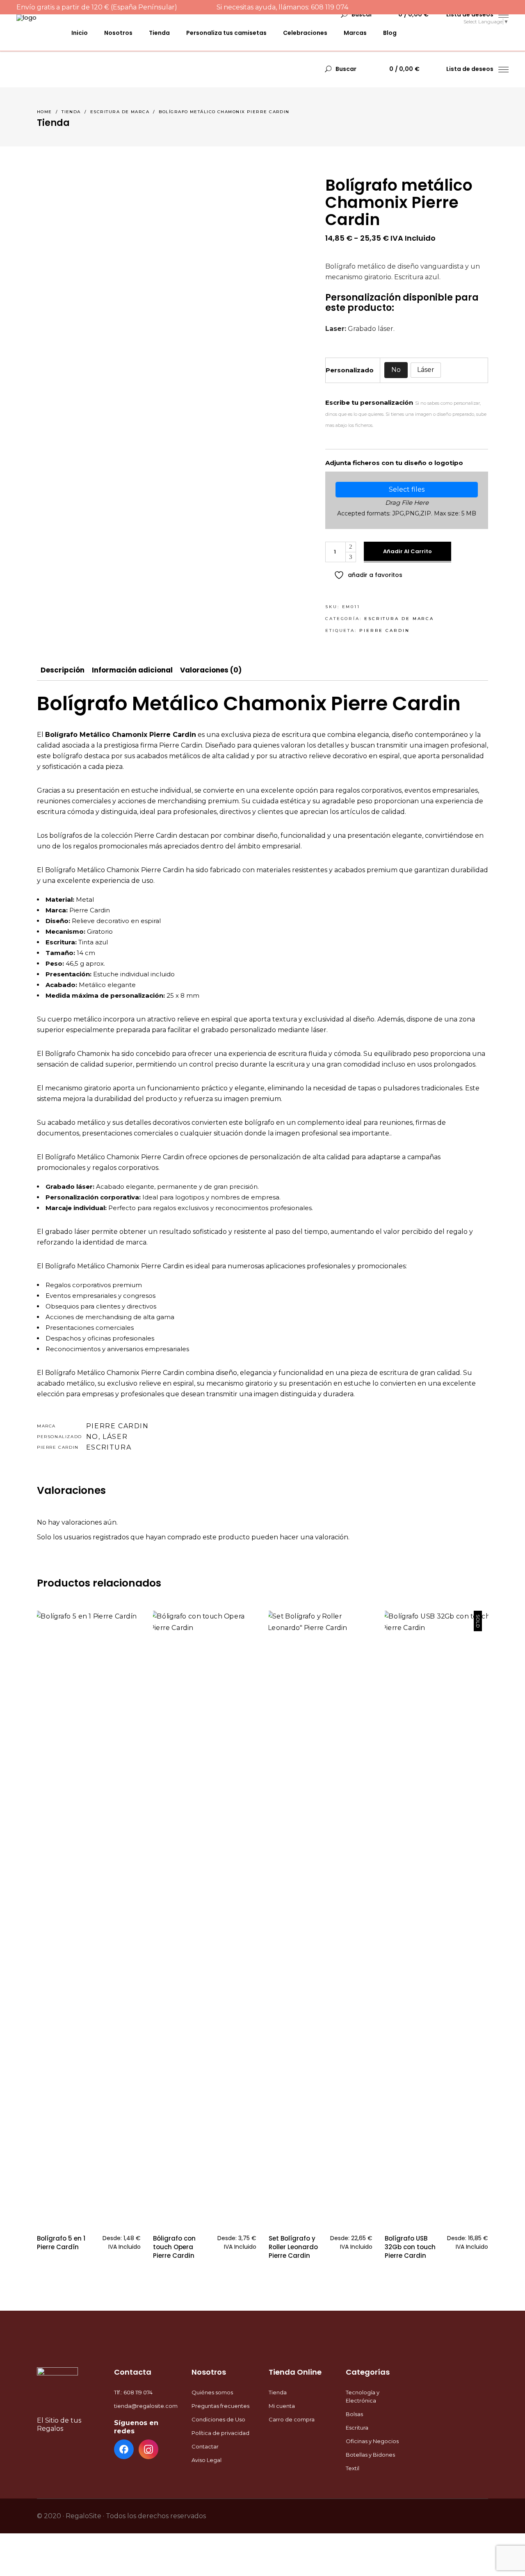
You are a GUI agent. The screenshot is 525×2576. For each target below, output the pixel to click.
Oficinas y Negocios (372, 2441)
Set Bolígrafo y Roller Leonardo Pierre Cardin (293, 2247)
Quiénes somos (212, 2392)
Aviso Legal (207, 2460)
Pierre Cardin (385, 630)
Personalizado (350, 370)
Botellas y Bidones (370, 2455)
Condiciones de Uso (218, 2419)
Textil (353, 2468)
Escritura (109, 1447)
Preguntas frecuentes (220, 2406)
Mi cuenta (282, 2406)
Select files (407, 489)
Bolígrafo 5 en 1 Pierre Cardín (61, 2243)
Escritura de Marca (120, 112)
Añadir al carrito (407, 551)
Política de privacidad (220, 2433)
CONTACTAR (415, 21)
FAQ (452, 21)
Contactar (205, 2446)
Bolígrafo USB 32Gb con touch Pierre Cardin (410, 2247)
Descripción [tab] (63, 670)
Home (45, 112)
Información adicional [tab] (132, 670)
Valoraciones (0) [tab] (211, 670)
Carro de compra (292, 2419)
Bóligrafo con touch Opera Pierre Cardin (174, 2247)
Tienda (71, 112)
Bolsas (354, 2414)
